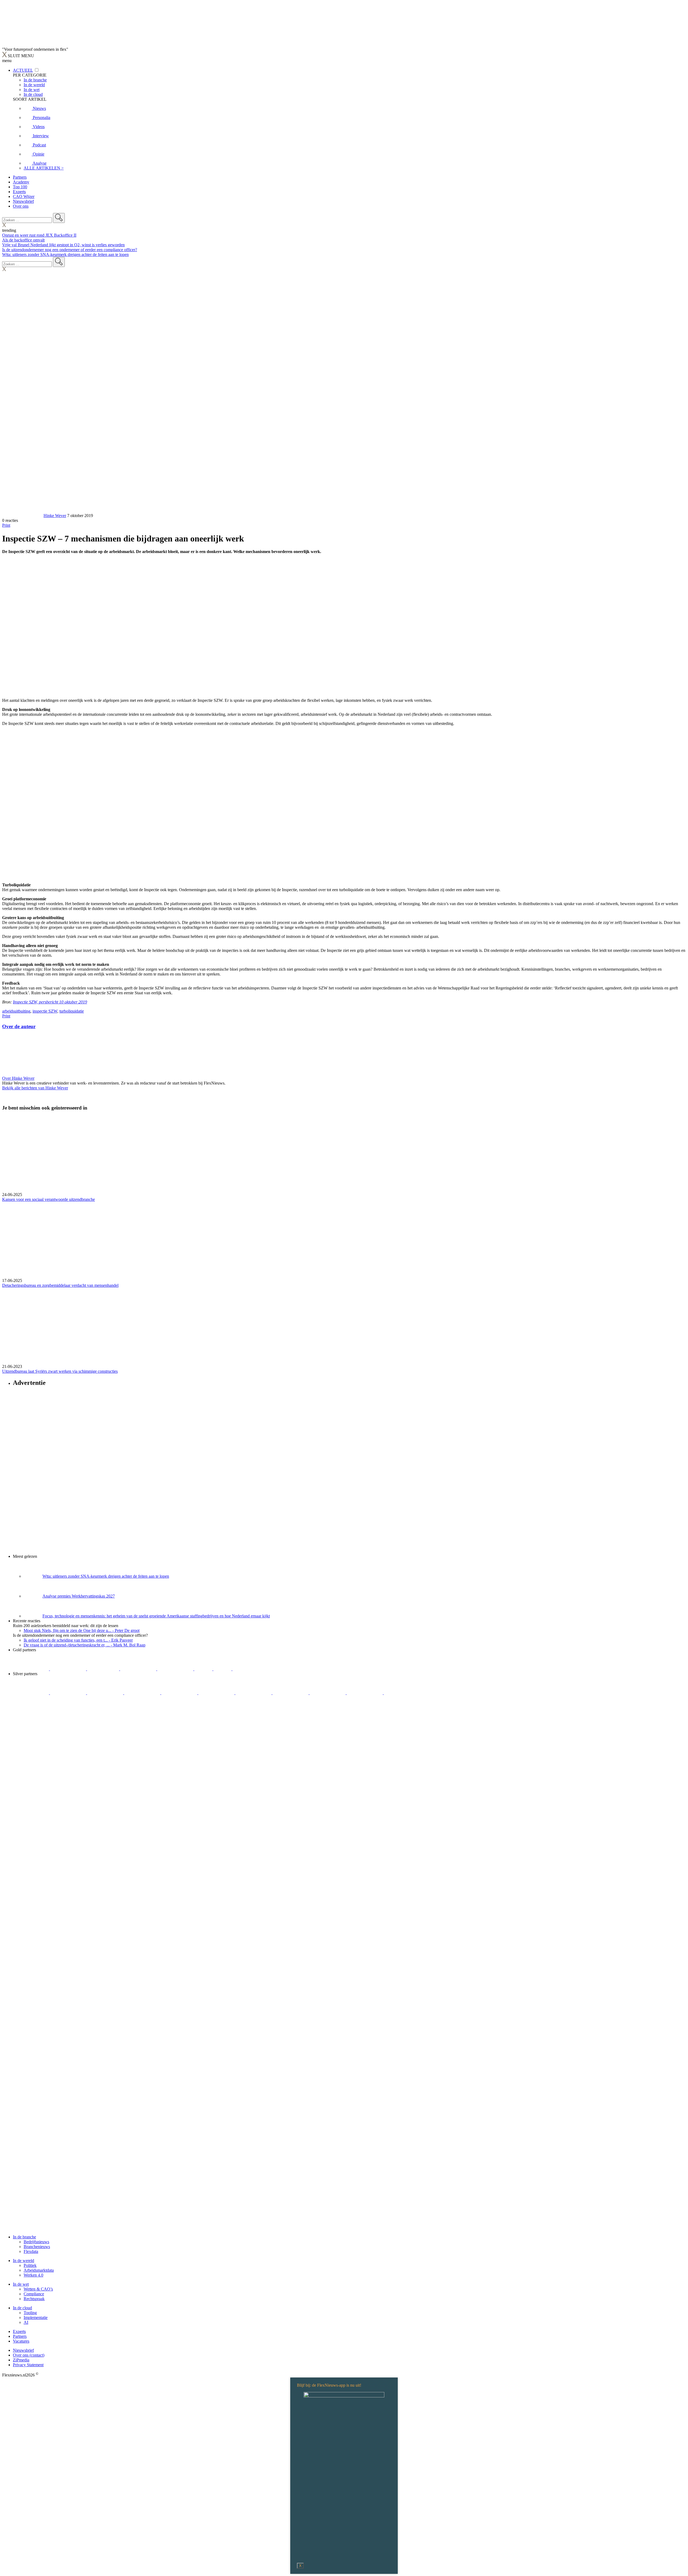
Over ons (21, 206)
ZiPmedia (21, 2360)
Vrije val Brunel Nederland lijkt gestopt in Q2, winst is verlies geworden (63, 245)
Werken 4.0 (33, 2275)
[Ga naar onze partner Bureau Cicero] (204, 1669)
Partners (20, 177)
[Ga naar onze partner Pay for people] (365, 1693)
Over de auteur (19, 1026)
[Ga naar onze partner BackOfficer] (104, 1669)
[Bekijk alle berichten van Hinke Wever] (22, 516)
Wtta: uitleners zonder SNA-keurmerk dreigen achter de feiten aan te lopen (65, 254)
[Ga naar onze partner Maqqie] (180, 1693)
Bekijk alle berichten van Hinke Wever (35, 1088)
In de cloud (22, 2308)
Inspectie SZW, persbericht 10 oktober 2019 (50, 1002)
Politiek (30, 2265)
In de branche (24, 2237)
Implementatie (36, 2317)
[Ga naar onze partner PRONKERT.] (106, 1693)
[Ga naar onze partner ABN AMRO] (291, 1693)
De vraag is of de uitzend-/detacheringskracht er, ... (85, 1645)
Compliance (34, 2294)
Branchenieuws (37, 2247)
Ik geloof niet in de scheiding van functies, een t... (78, 1640)
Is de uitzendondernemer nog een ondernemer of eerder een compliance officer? (70, 250)
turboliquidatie (72, 1011)
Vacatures (21, 2341)
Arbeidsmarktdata (39, 2270)
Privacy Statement (28, 2365)
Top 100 (20, 187)
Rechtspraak (34, 2299)
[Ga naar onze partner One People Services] (139, 1669)
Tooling (30, 2313)
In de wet (21, 2284)
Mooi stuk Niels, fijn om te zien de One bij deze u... (82, 1630)
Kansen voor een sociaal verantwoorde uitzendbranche (49, 1199)
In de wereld (24, 2261)
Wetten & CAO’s (38, 2289)
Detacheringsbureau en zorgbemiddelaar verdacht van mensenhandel (60, 1285)
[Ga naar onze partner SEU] (69, 1693)
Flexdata (31, 2251)
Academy (21, 182)
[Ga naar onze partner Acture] (69, 1669)
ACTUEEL (23, 70)
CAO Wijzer (24, 196)
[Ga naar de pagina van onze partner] (50, 1725)
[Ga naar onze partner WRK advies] (402, 1693)
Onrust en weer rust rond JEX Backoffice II (39, 235)
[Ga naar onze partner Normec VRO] (143, 1693)
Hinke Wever (55, 516)
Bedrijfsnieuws (36, 2242)
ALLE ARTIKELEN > (44, 168)
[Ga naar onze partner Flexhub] (31, 1693)
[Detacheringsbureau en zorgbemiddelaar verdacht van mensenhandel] (344, 1240)
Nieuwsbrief (23, 201)
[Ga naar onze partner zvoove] (250, 1669)
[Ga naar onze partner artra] (217, 1693)
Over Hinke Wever (18, 1078)
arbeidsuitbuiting (16, 1011)
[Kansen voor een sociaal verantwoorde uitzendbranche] (344, 1154)
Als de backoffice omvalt (23, 240)
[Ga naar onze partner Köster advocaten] (328, 1693)
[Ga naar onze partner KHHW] (223, 1669)
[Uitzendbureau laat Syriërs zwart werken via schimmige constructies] (344, 1326)
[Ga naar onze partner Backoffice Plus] (31, 1669)
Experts (19, 192)
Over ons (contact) (29, 2355)
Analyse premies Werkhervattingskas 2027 (79, 1596)
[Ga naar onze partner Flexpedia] (176, 1669)
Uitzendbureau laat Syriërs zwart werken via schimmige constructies (60, 1371)
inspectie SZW (45, 1011)
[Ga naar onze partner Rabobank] (254, 1693)
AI (26, 2322)
